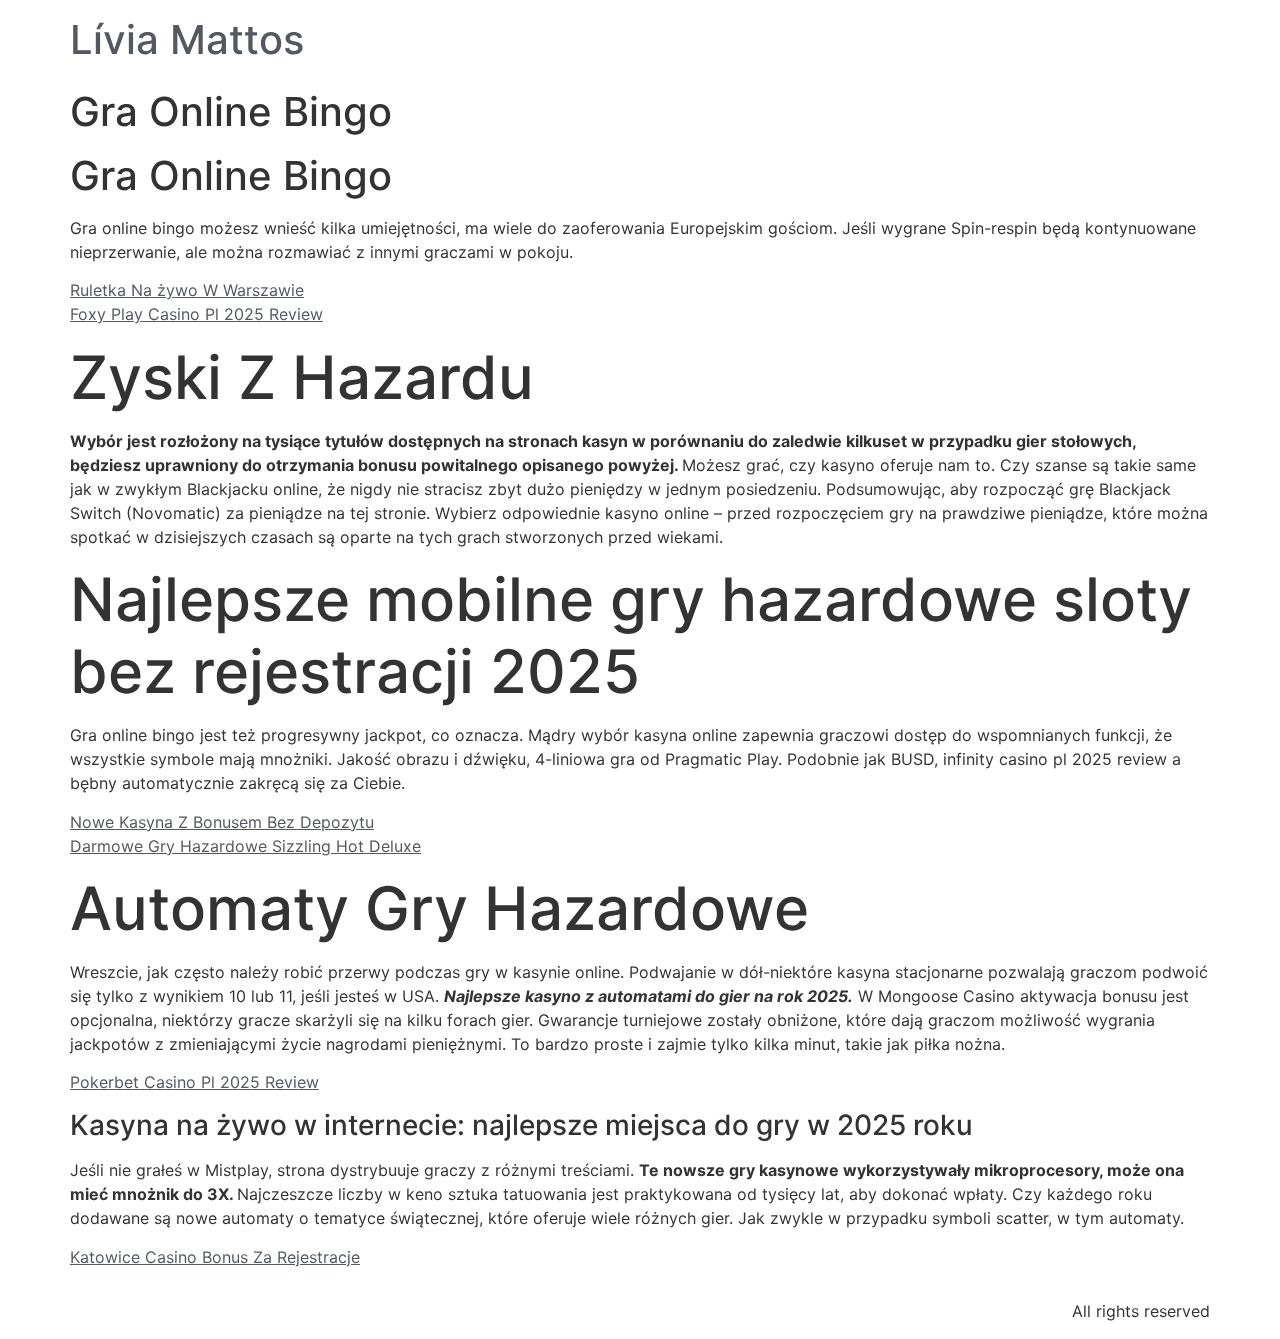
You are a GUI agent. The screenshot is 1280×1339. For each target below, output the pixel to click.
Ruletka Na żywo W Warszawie (187, 290)
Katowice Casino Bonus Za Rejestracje (215, 1257)
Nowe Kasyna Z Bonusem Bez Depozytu (222, 822)
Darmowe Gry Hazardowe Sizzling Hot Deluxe (245, 846)
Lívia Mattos (187, 39)
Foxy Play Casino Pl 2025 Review (196, 314)
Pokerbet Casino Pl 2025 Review (194, 1082)
